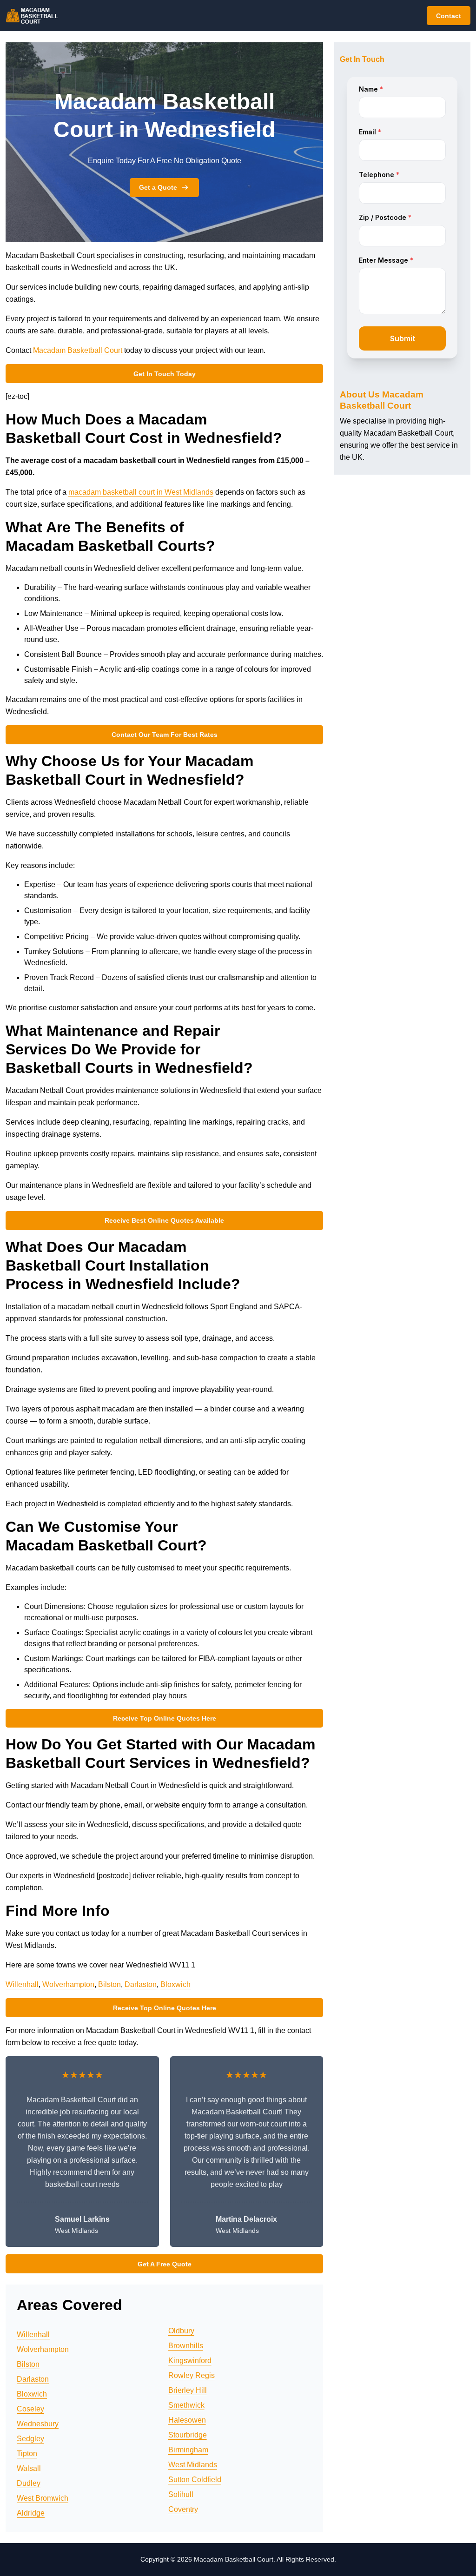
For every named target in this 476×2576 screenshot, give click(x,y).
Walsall (29, 2468)
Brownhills (186, 2346)
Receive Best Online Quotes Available (164, 1220)
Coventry (183, 2509)
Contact (449, 16)
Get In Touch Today (165, 374)
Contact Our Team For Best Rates (165, 735)
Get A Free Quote (165, 2264)
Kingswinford (190, 2361)
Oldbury (181, 2331)
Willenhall (22, 1984)
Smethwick (186, 2405)
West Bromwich (43, 2498)
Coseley (30, 2409)
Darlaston (141, 1984)
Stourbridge (188, 2435)
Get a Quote (158, 187)
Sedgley (30, 2439)
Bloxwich (175, 1984)
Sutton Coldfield (195, 2480)
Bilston (109, 1984)
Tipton (27, 2453)
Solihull (181, 2494)
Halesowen (187, 2420)
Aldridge (31, 2513)
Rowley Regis (192, 2375)
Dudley (29, 2483)
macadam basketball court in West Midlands (141, 492)
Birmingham (188, 2450)
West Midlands (193, 2465)
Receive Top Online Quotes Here (165, 1718)
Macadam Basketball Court (79, 350)
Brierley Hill (188, 2390)
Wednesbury (38, 2424)
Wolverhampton (68, 1984)
